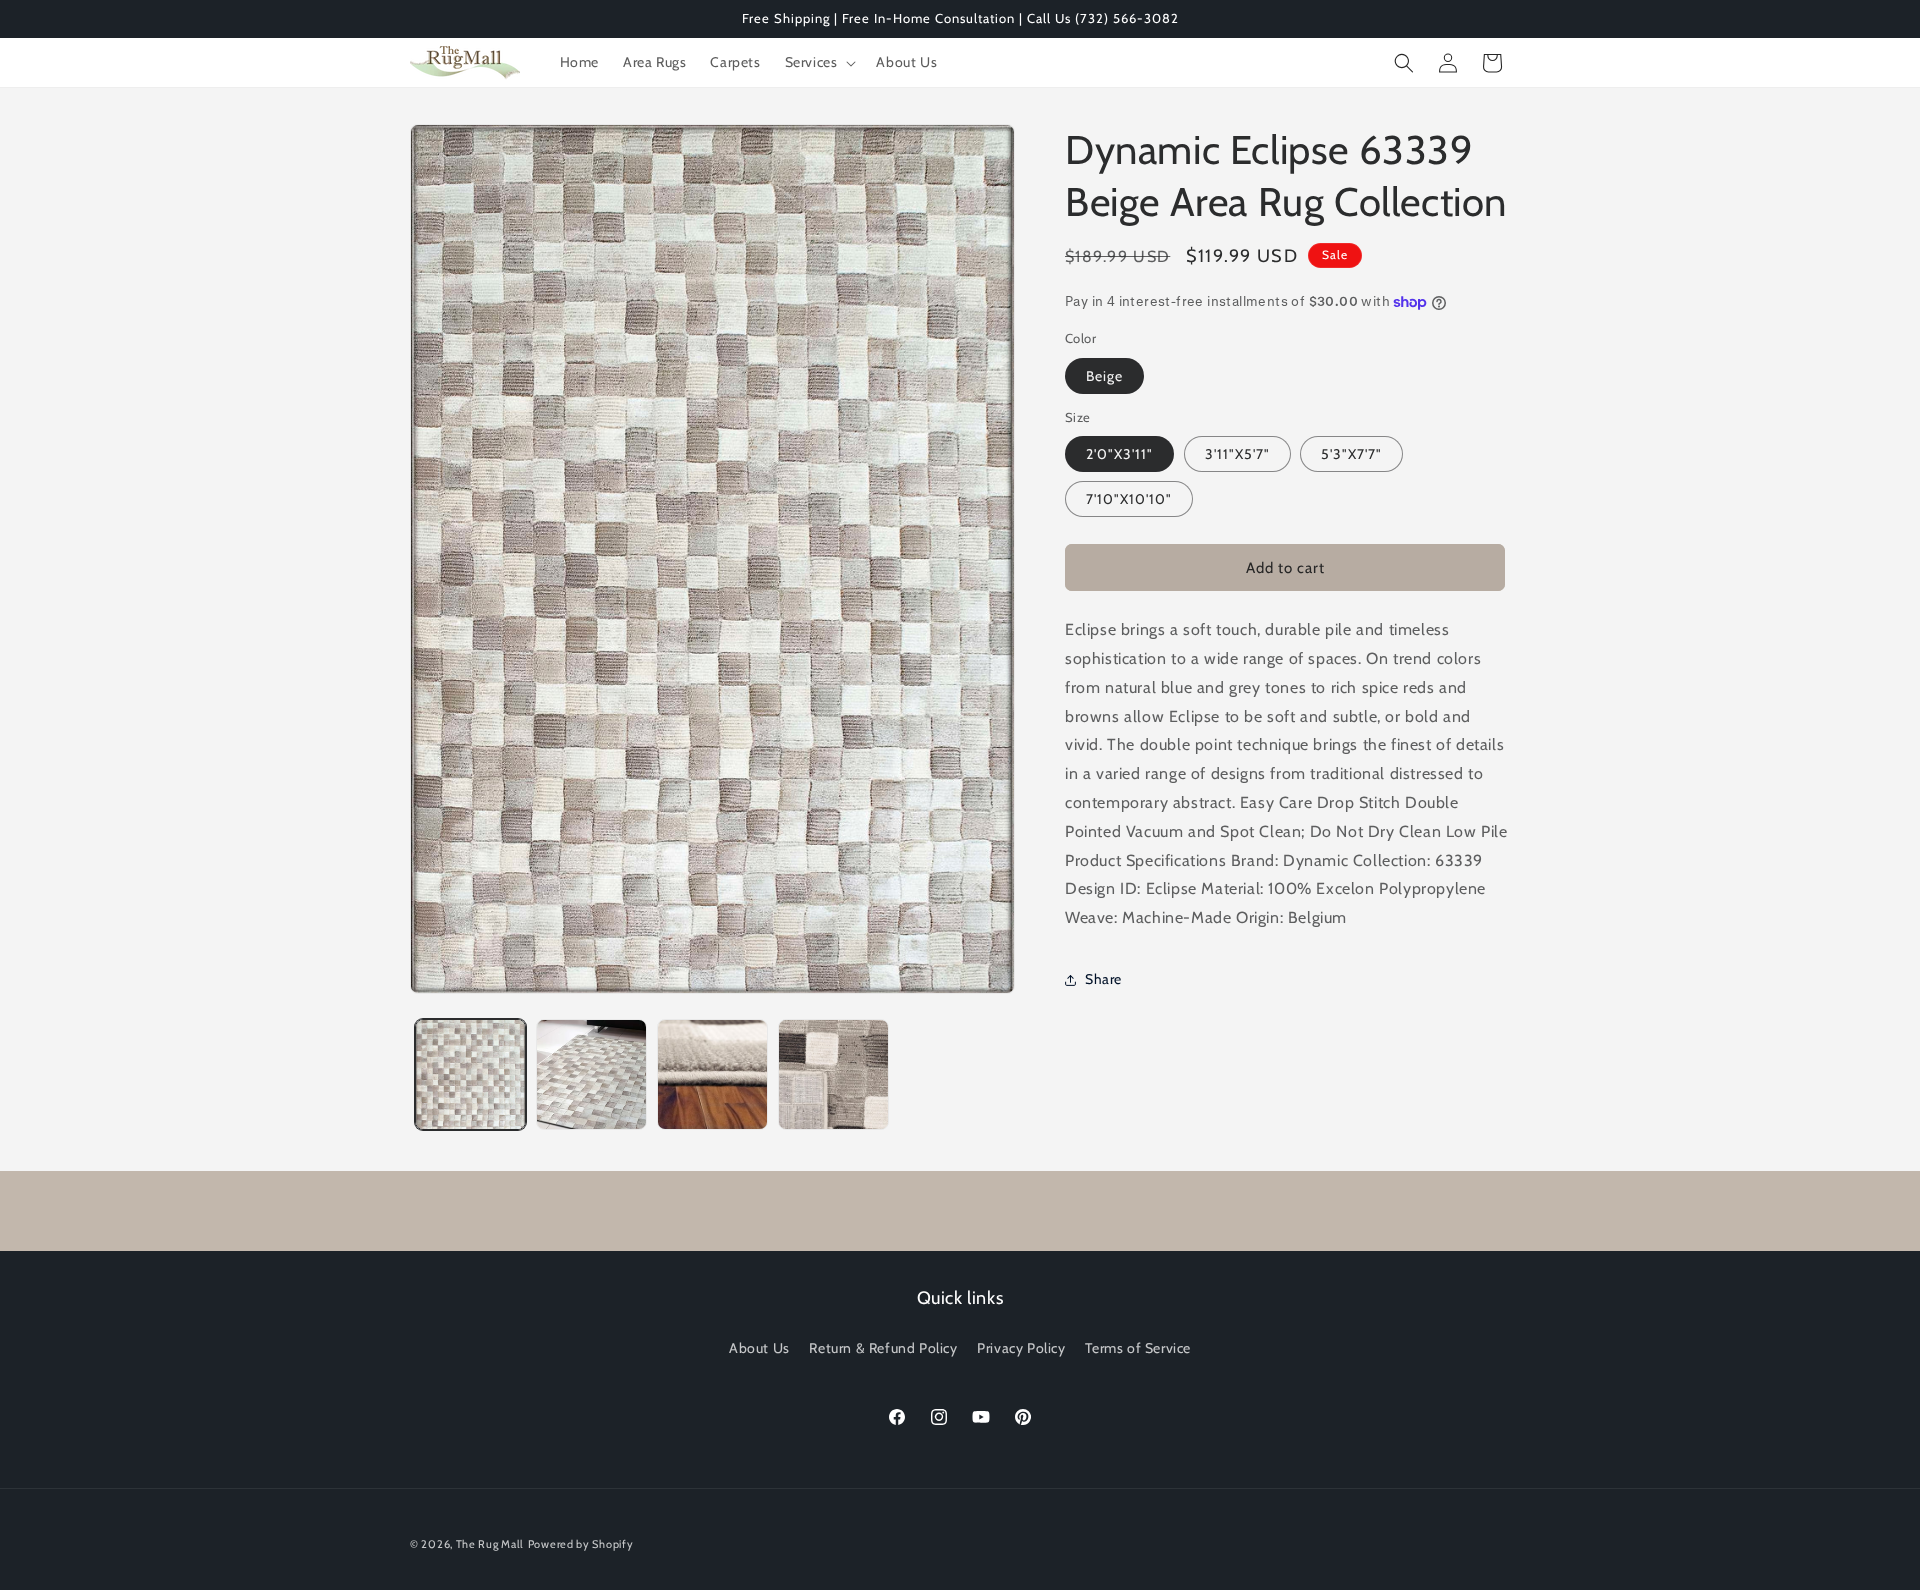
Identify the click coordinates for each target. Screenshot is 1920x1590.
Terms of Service (1138, 1348)
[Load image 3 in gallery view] (712, 1074)
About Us (759, 1348)
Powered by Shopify (581, 1544)
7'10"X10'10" (1129, 499)
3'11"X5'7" (1237, 454)
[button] (819, 62)
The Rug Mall (490, 1544)
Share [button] (1103, 979)
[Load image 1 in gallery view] (470, 1074)
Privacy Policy (1021, 1348)
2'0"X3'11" (1119, 454)
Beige (1104, 376)
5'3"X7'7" (1351, 454)
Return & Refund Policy (883, 1348)
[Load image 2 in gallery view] (591, 1074)
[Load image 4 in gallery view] (833, 1074)
